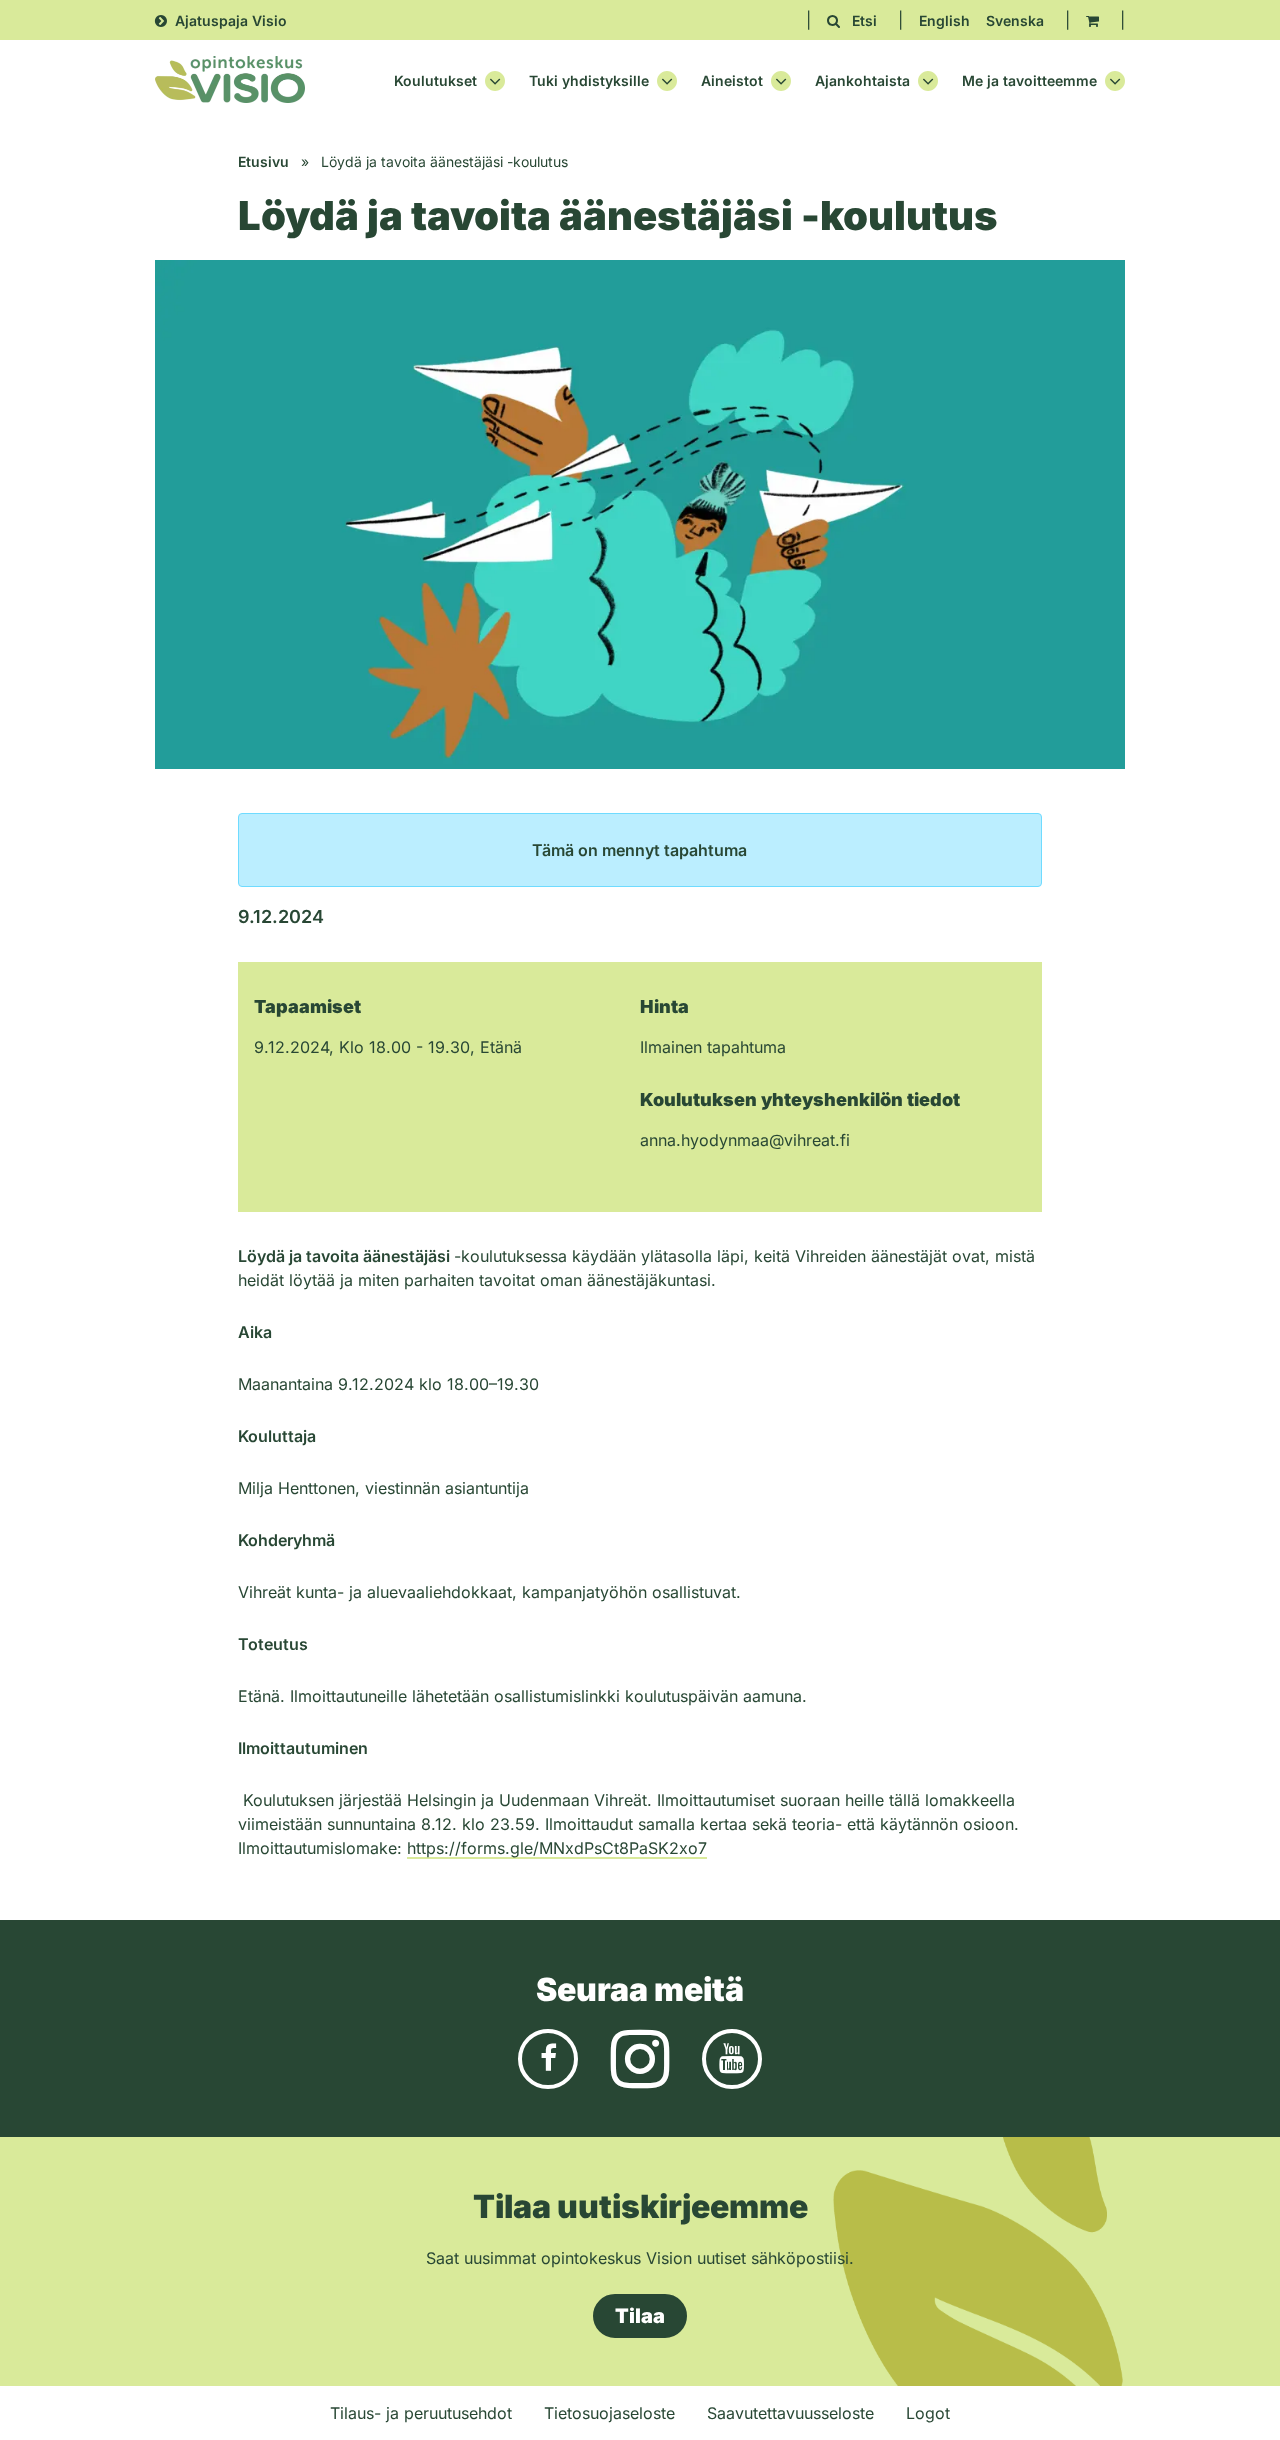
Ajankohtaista (862, 81)
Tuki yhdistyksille (589, 81)
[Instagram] (640, 2057)
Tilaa (640, 2316)
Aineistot (732, 81)
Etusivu (263, 161)
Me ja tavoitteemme (1029, 81)
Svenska (1015, 20)
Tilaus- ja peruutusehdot (421, 2413)
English (944, 20)
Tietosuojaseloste (609, 2413)
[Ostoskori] (1092, 20)
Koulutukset (435, 81)
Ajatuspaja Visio (231, 20)
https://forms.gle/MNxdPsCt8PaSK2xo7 (557, 1848)
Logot (928, 2413)
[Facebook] (548, 2057)
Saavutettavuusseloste (790, 2413)
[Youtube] (732, 2057)
